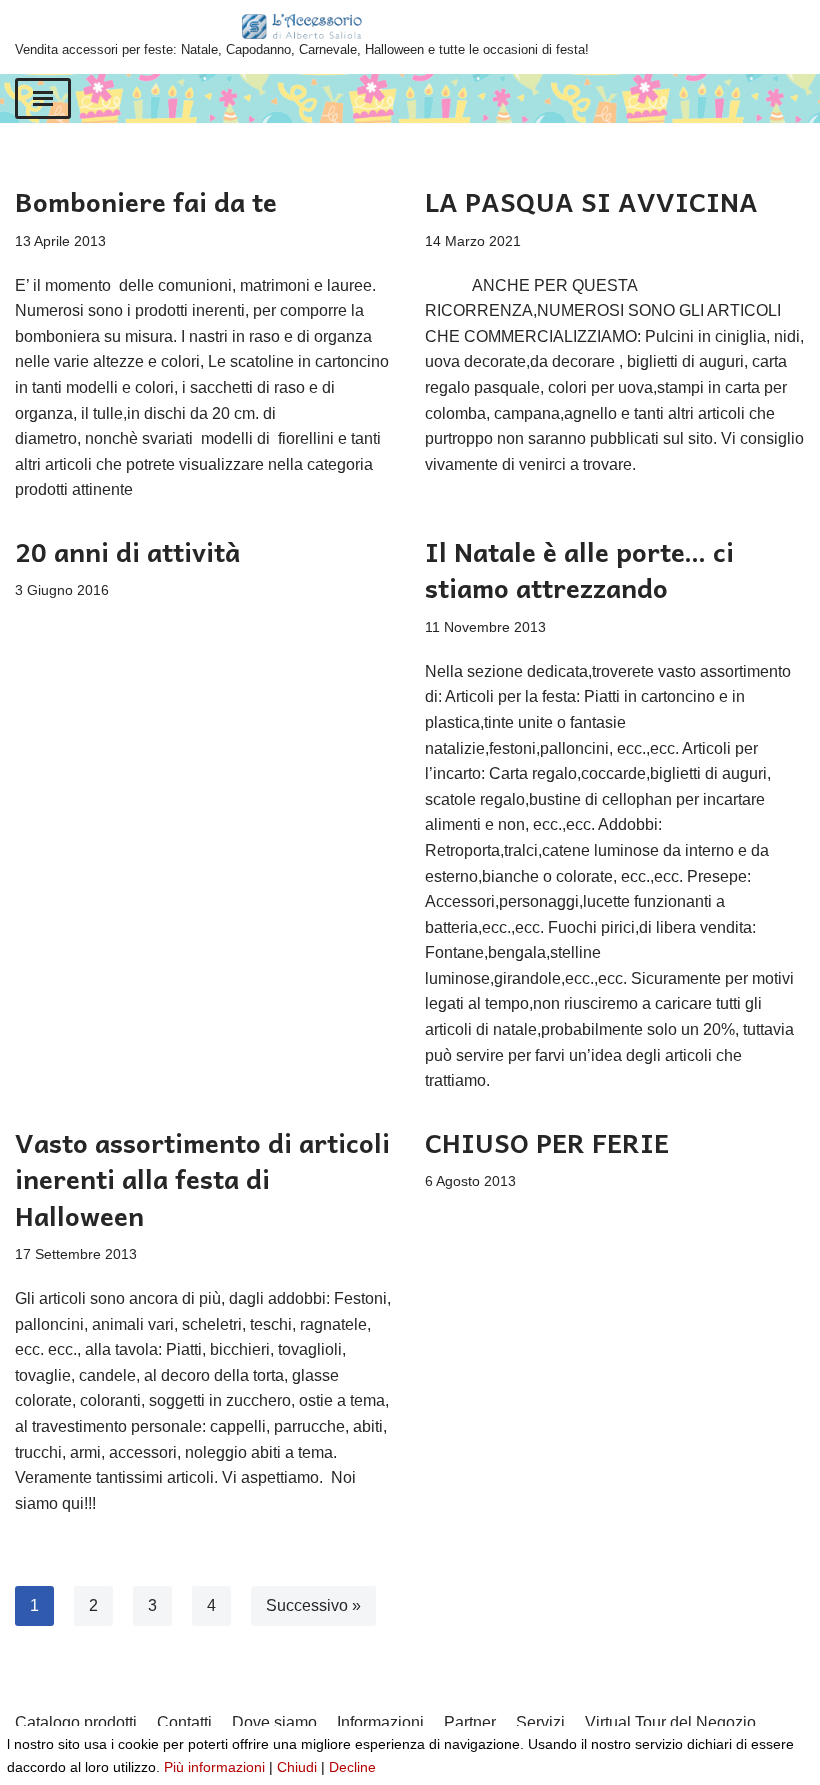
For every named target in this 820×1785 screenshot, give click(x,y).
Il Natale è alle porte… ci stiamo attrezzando (579, 569)
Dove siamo (274, 1722)
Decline (352, 1767)
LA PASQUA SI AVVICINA (591, 201)
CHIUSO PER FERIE (547, 1142)
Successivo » (313, 1605)
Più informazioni (214, 1767)
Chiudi (297, 1767)
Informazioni (380, 1722)
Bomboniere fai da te (146, 201)
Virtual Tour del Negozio (670, 1722)
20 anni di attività (127, 551)
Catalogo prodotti (76, 1722)
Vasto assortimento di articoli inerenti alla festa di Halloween (202, 1178)
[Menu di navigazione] (43, 98)
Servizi (540, 1722)
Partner (470, 1722)
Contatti (184, 1722)
